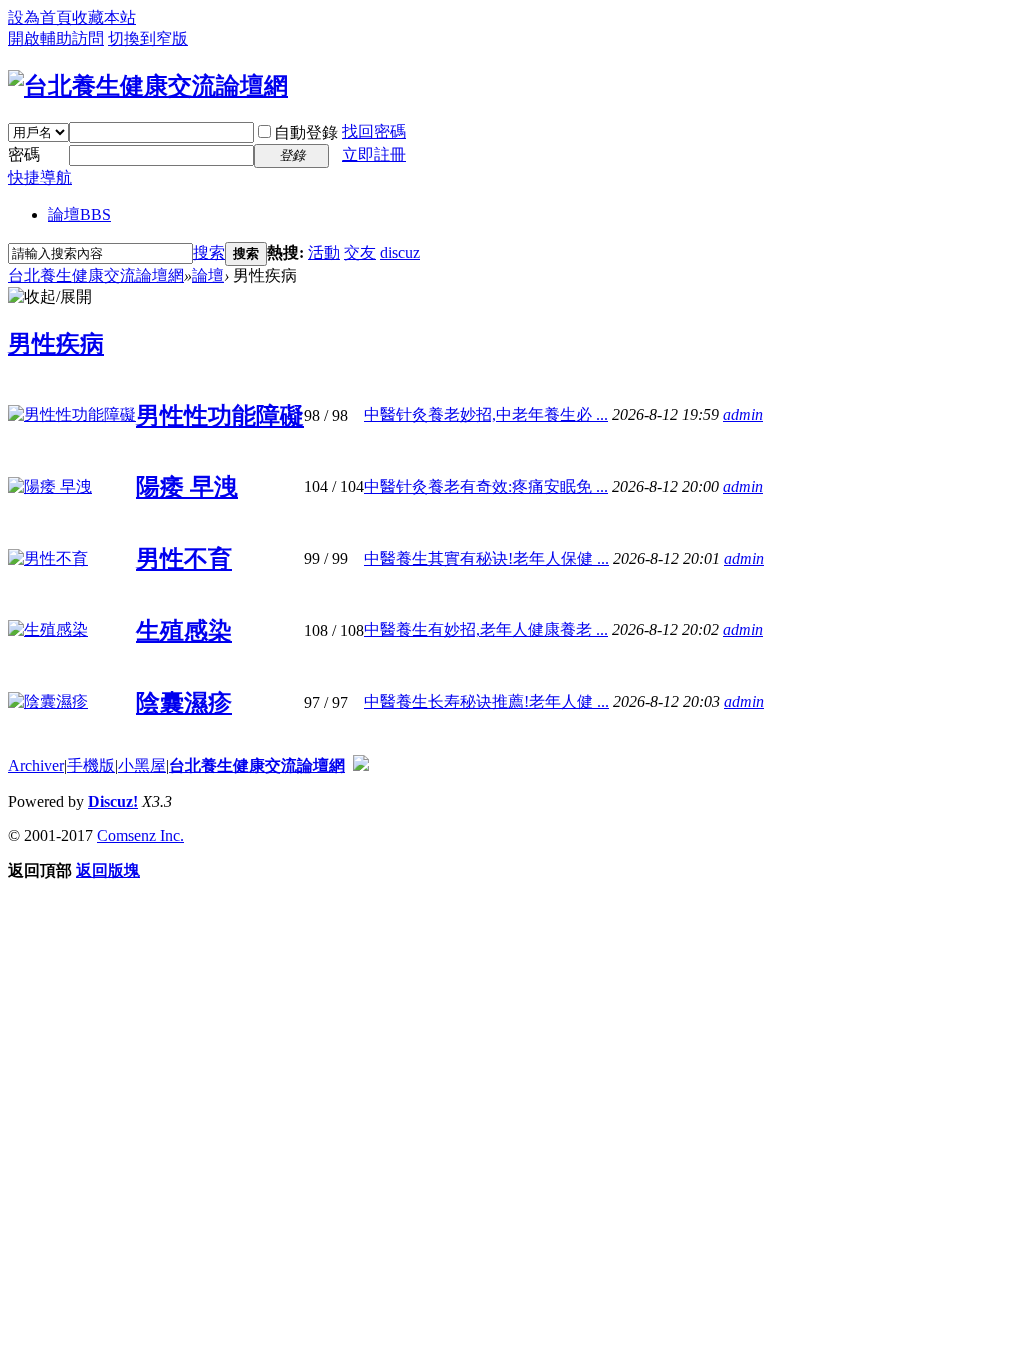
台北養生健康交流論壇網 (96, 275)
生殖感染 (184, 631)
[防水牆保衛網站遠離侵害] (361, 765)
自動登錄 (306, 132)
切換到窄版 (148, 38)
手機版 (91, 765)
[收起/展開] (50, 297)
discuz (400, 252)
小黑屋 (142, 765)
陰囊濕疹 (184, 703)
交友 (360, 252)
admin (743, 414)
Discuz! (113, 801)
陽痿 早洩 (187, 487)
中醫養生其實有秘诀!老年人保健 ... (486, 558)
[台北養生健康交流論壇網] (148, 86)
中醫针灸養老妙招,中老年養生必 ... (486, 414)
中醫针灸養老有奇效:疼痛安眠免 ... (486, 486)
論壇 (79, 214)
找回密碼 (374, 131)
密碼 (24, 154)
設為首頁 (40, 17)
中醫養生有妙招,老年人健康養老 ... (486, 629)
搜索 (209, 252)
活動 (324, 252)
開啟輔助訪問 (56, 38)
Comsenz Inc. (140, 835)
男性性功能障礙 (220, 416)
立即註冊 (374, 154)
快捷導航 (40, 177)
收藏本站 (104, 17)
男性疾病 (56, 344)
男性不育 (184, 559)
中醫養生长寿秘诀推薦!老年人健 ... (486, 701)
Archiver (36, 765)
